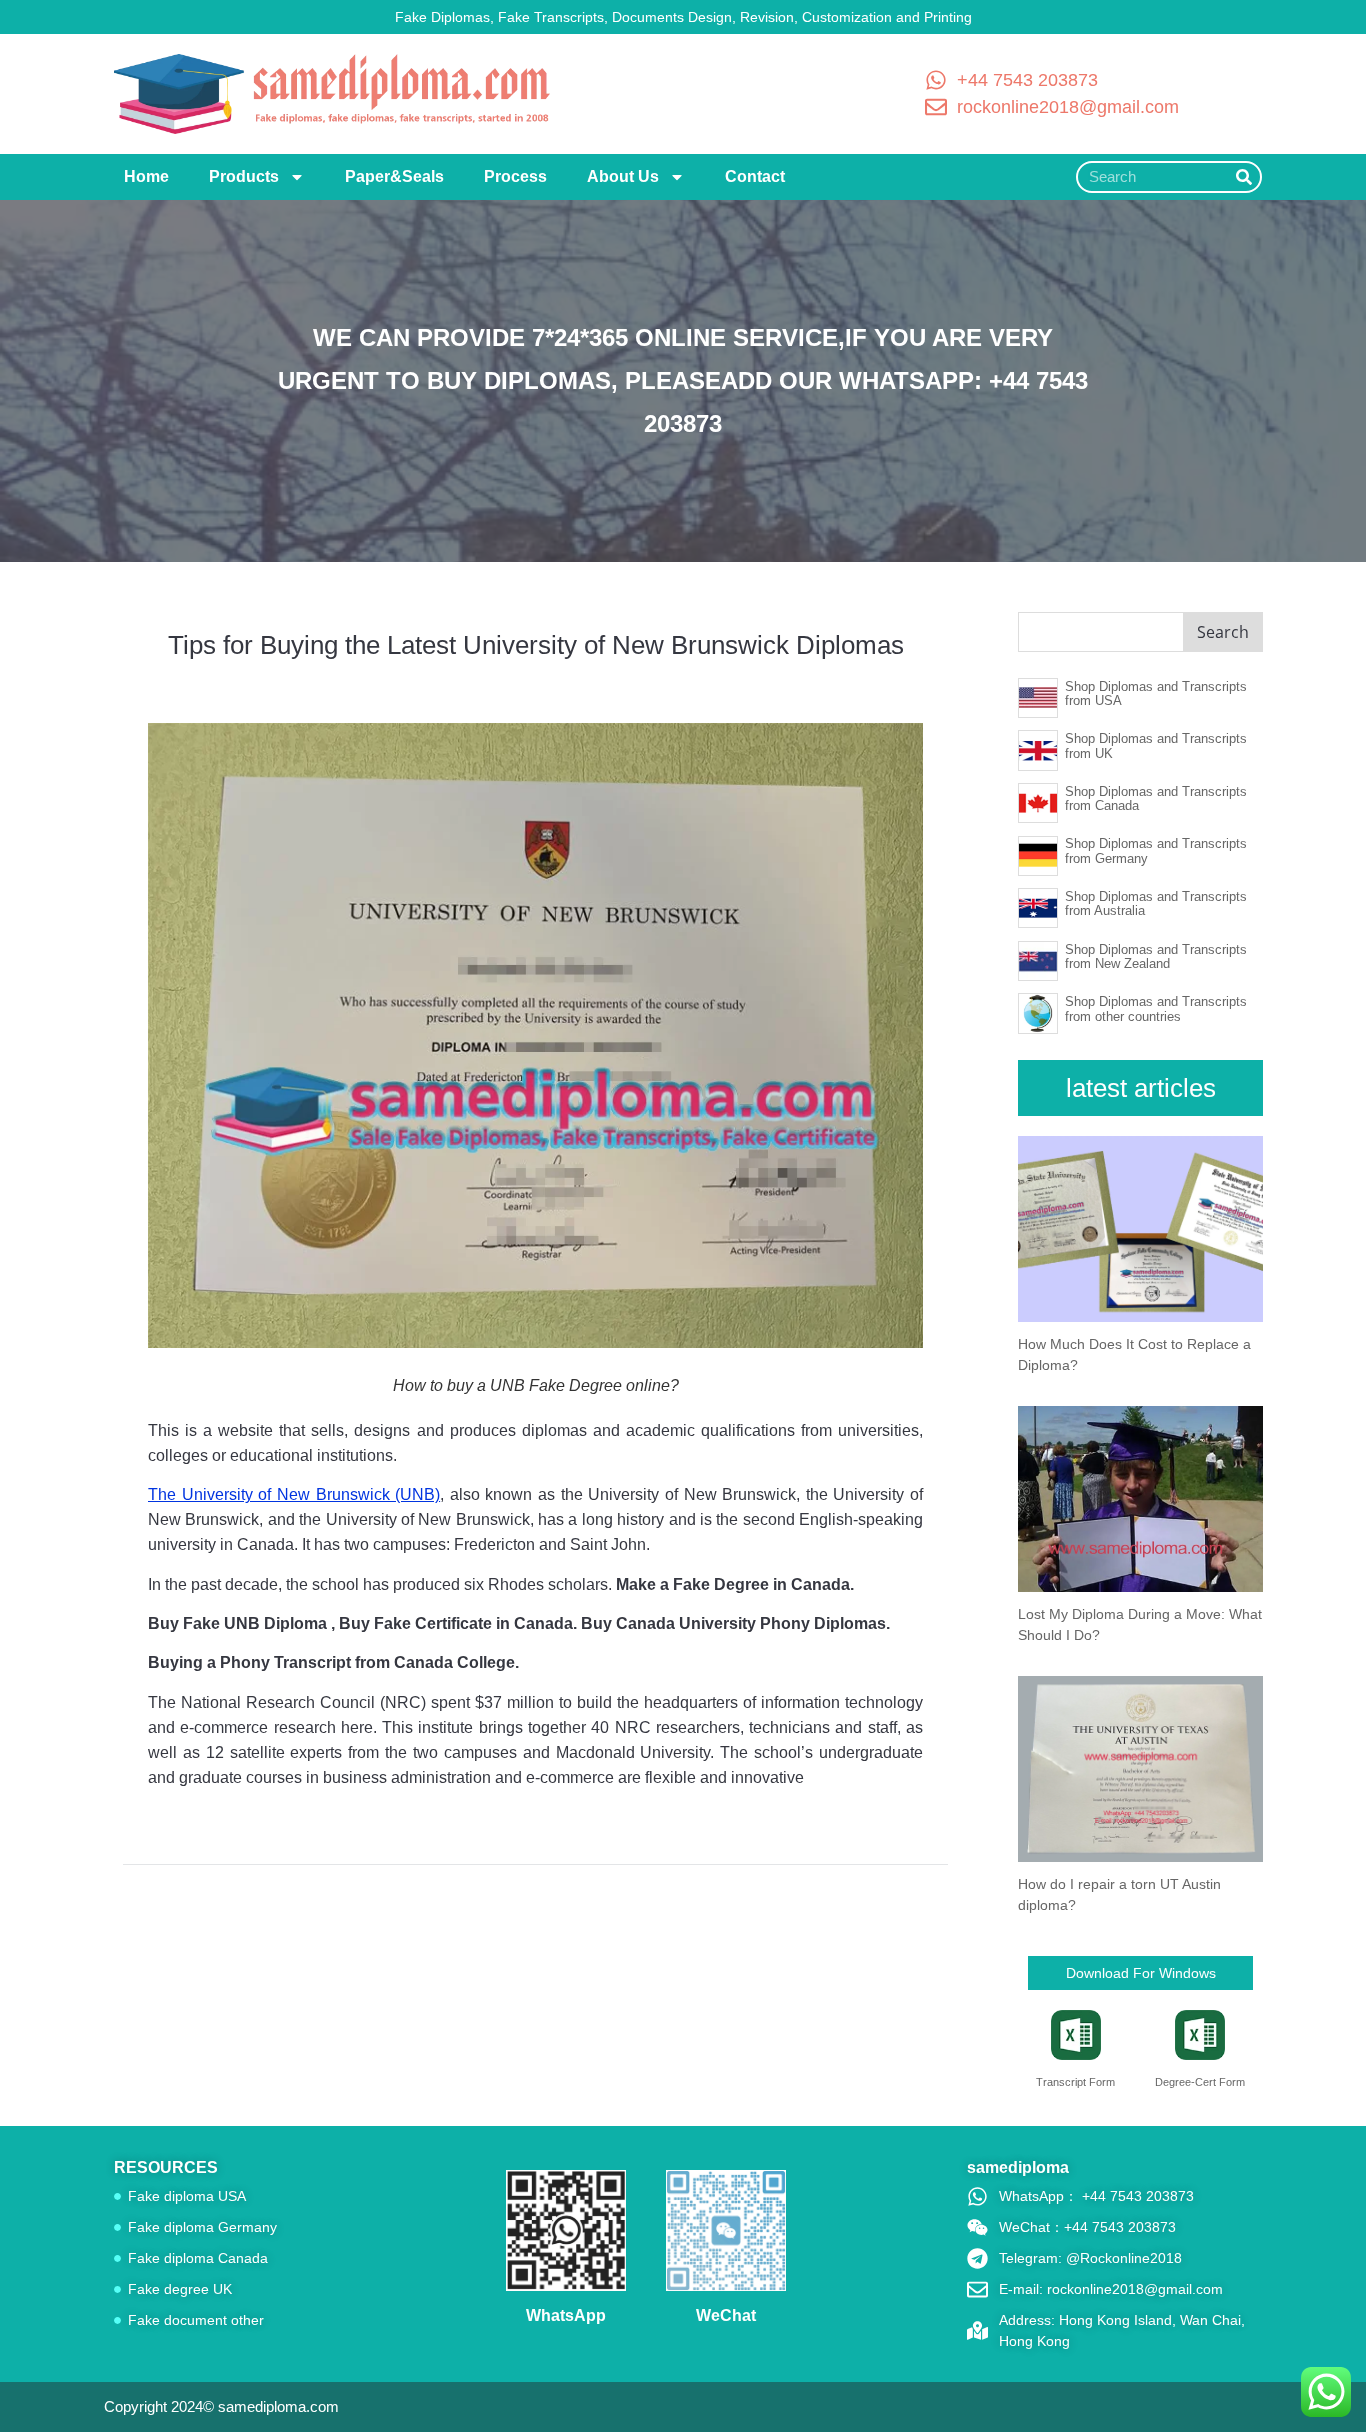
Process (515, 176)
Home (146, 176)
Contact (755, 176)
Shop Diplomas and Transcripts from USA (1156, 693)
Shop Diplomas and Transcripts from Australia (1156, 903)
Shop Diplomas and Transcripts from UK (1156, 745)
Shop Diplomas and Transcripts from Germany (1156, 850)
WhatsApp (566, 2315)
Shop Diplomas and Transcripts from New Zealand (1156, 956)
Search (1223, 632)
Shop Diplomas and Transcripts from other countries (1156, 1008)
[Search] (1244, 177)
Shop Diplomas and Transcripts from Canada (1156, 798)
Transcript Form (1075, 2082)
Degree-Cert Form (1200, 2082)
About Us (623, 176)
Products (244, 176)
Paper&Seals (394, 176)
